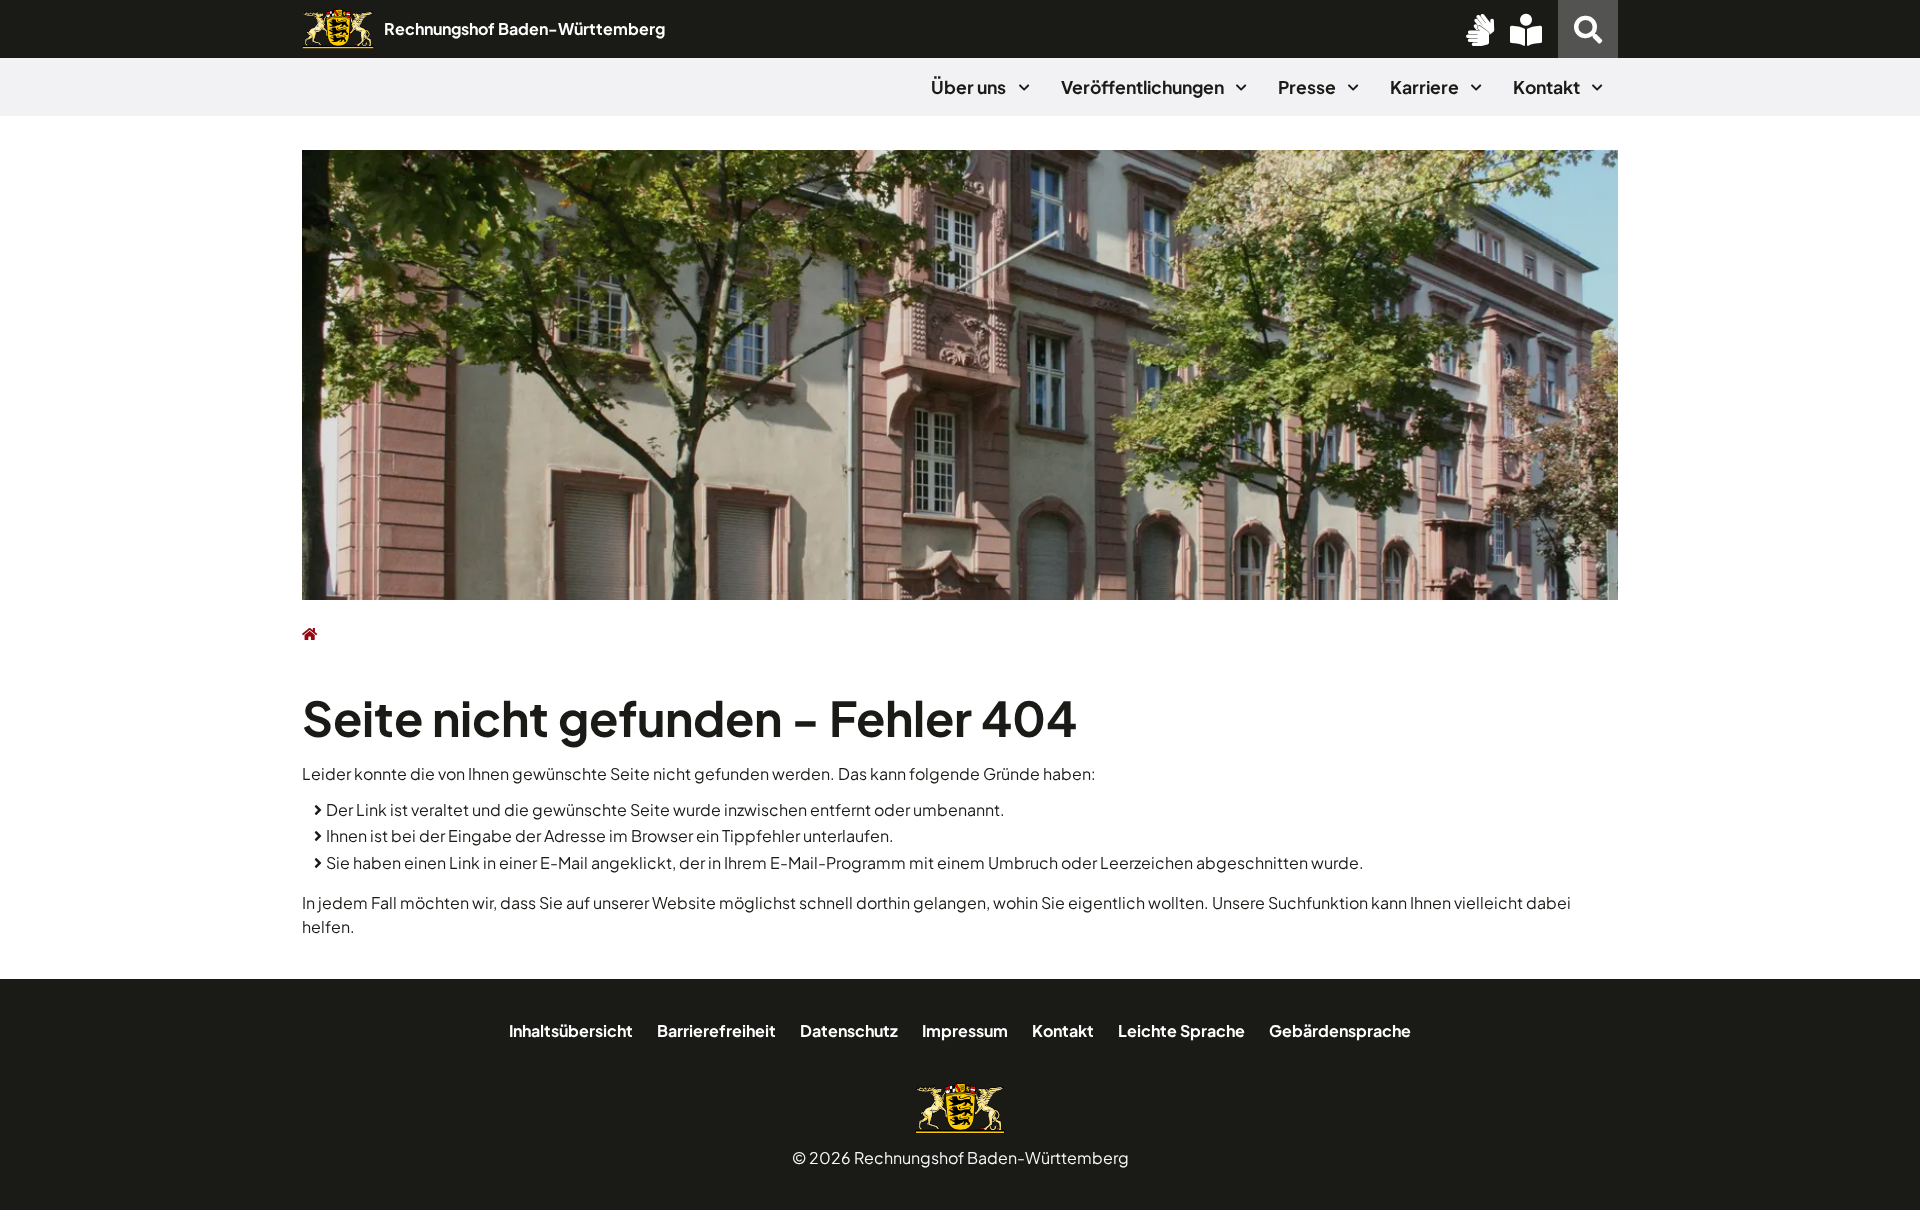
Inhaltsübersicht (571, 1030)
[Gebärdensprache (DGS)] (1480, 29)
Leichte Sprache (1181, 1030)
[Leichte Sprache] (1526, 29)
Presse (1308, 87)
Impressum (965, 1030)
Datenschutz (849, 1030)
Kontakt (1548, 87)
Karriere (1426, 87)
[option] (960, 375)
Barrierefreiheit (716, 1030)
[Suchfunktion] (1588, 29)
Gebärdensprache (1340, 1030)
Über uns (970, 87)
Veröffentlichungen (1144, 87)
